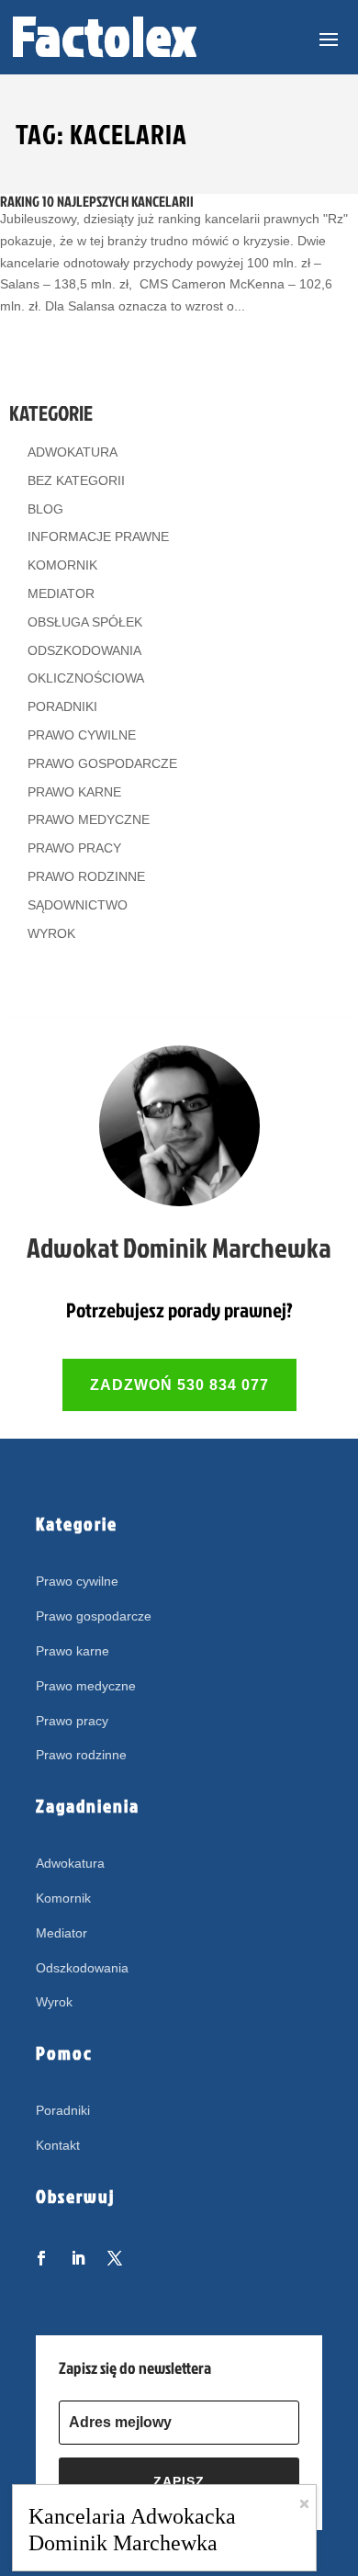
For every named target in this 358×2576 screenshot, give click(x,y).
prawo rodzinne (86, 876)
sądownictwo (78, 905)
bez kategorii (76, 480)
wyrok (51, 933)
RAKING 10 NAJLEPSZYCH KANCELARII (97, 201)
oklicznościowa (86, 678)
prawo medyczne (89, 819)
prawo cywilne (82, 735)
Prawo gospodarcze (94, 1616)
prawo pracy (74, 848)
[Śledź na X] (115, 2258)
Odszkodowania (82, 1968)
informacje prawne (98, 537)
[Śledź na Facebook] (41, 2258)
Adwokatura (70, 1863)
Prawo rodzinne (81, 1755)
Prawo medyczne (86, 1686)
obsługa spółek (85, 622)
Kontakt (58, 2145)
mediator (61, 593)
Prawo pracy (72, 1721)
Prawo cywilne (77, 1581)
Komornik (63, 1898)
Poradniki (63, 2110)
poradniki (62, 706)
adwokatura (73, 452)
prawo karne (74, 792)
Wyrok (54, 2002)
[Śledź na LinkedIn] (78, 2258)
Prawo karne (73, 1651)
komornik (62, 565)
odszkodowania (84, 650)
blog (45, 509)
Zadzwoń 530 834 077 (179, 1385)
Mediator (62, 1933)
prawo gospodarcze (102, 763)
